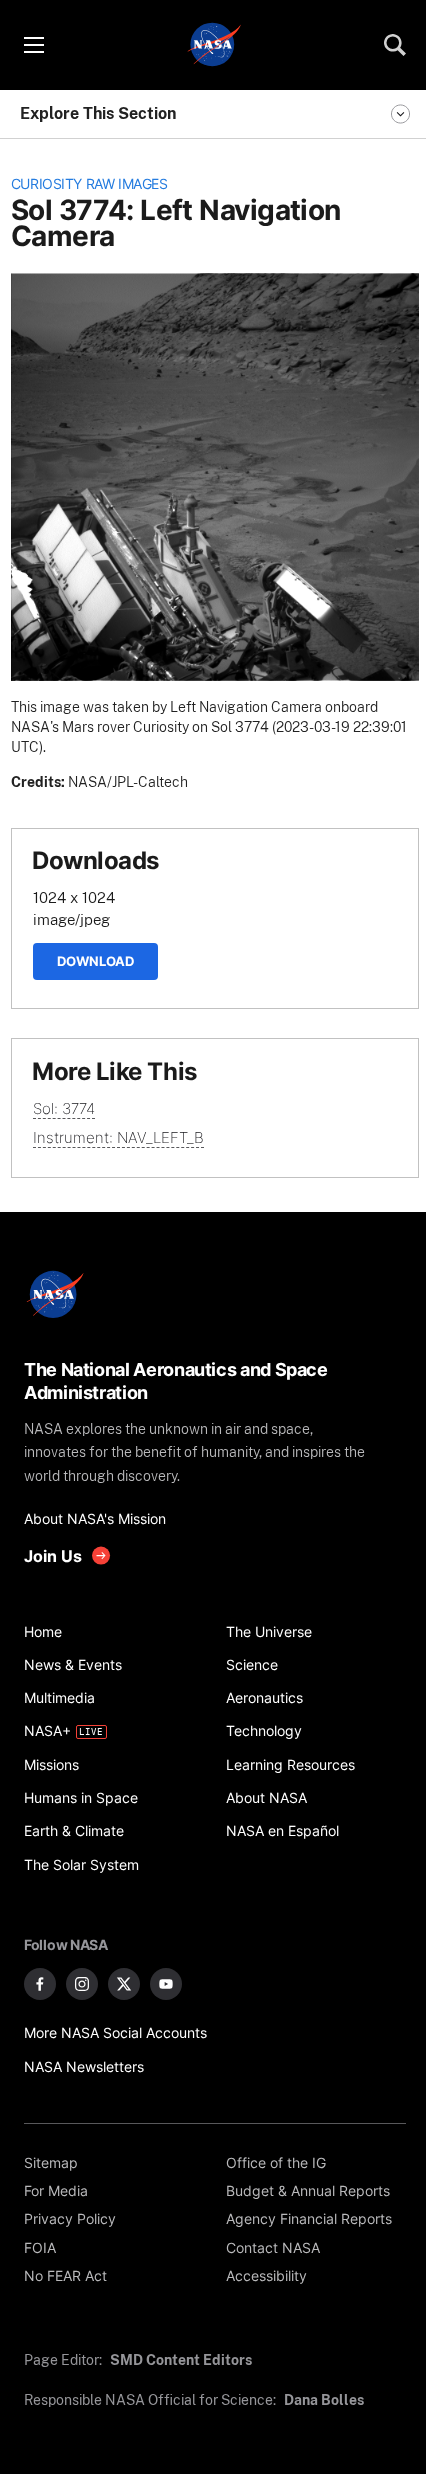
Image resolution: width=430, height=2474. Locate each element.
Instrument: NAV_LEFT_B (118, 1137)
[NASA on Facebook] (40, 1984)
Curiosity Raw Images (89, 184)
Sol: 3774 (64, 1108)
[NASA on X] (124, 1984)
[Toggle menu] (33, 45)
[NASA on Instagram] (82, 1984)
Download (95, 961)
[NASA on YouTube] (166, 1984)
